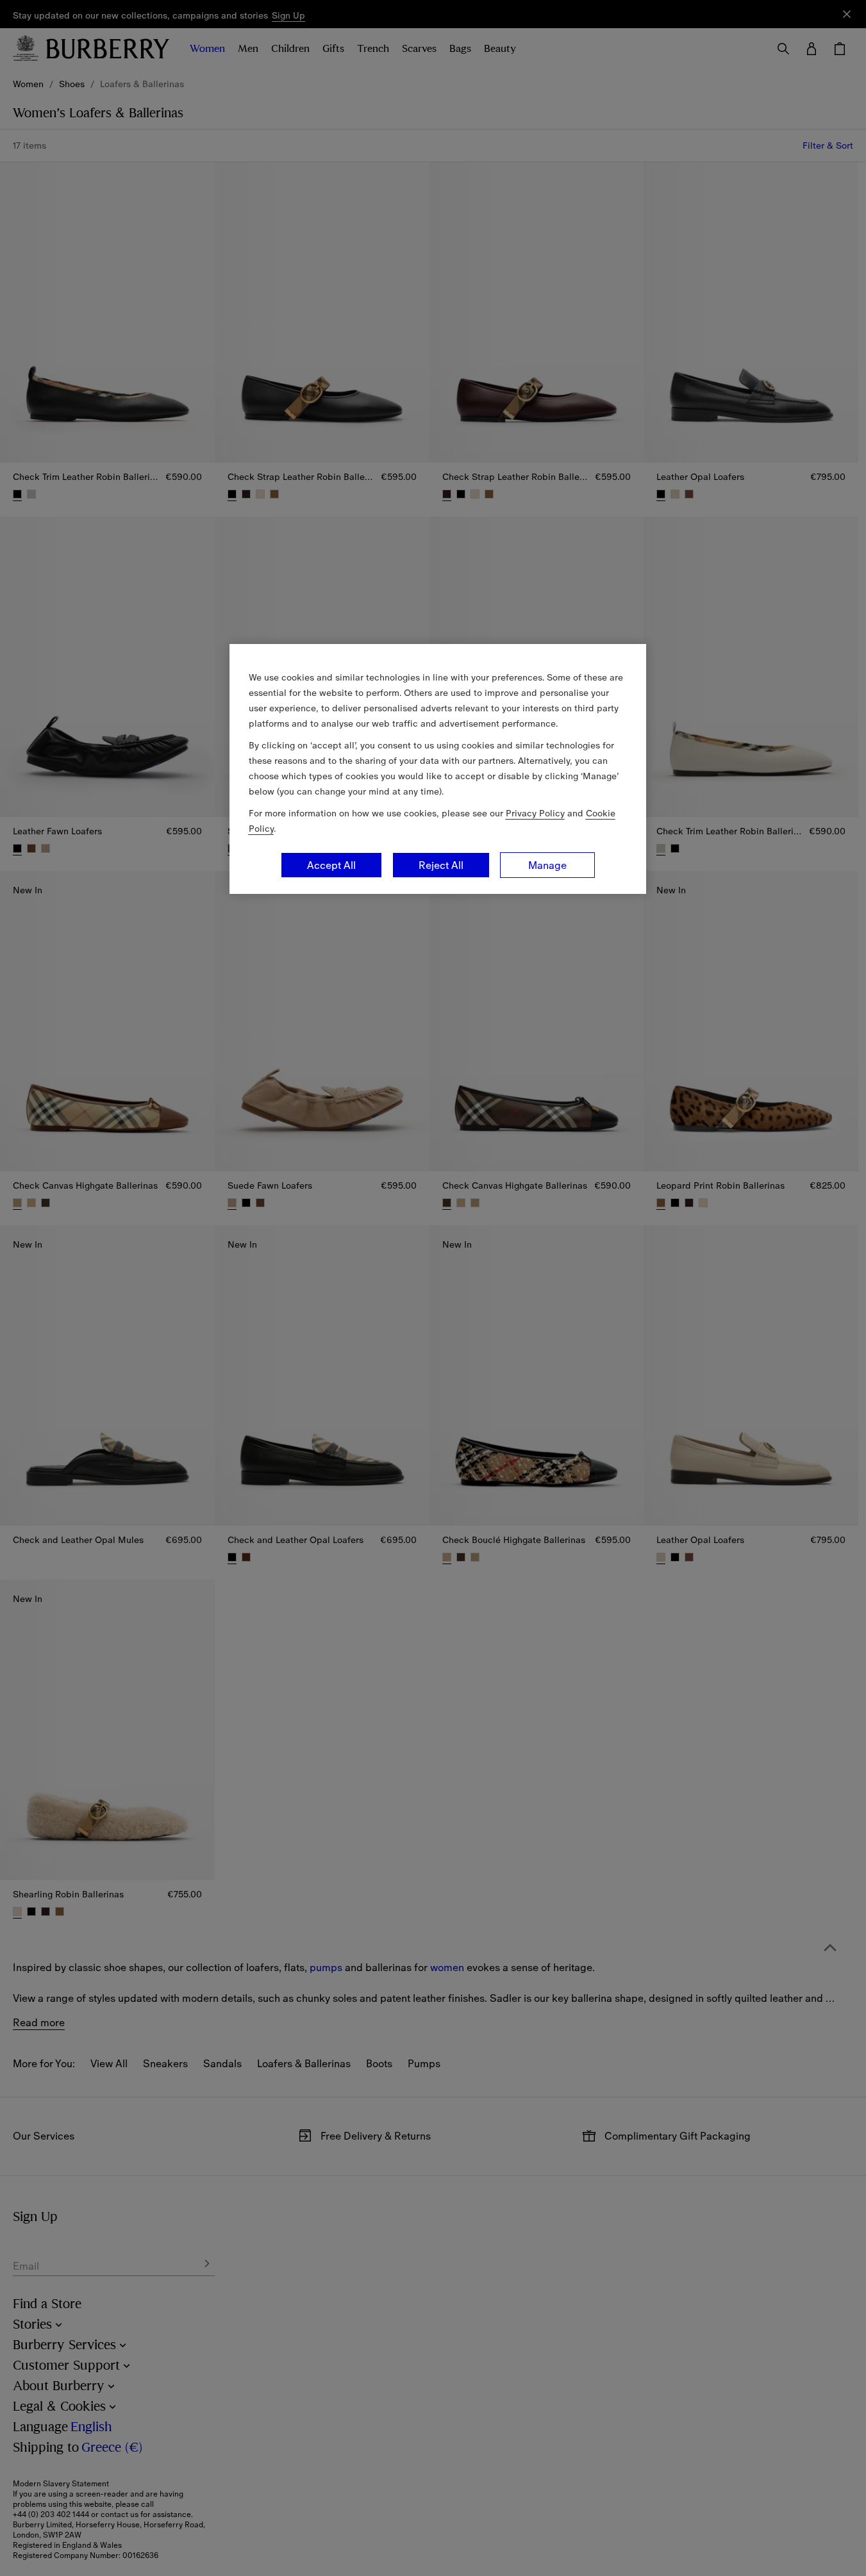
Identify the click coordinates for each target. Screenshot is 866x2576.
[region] (438, 769)
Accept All (331, 865)
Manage (547, 865)
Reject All (441, 865)
